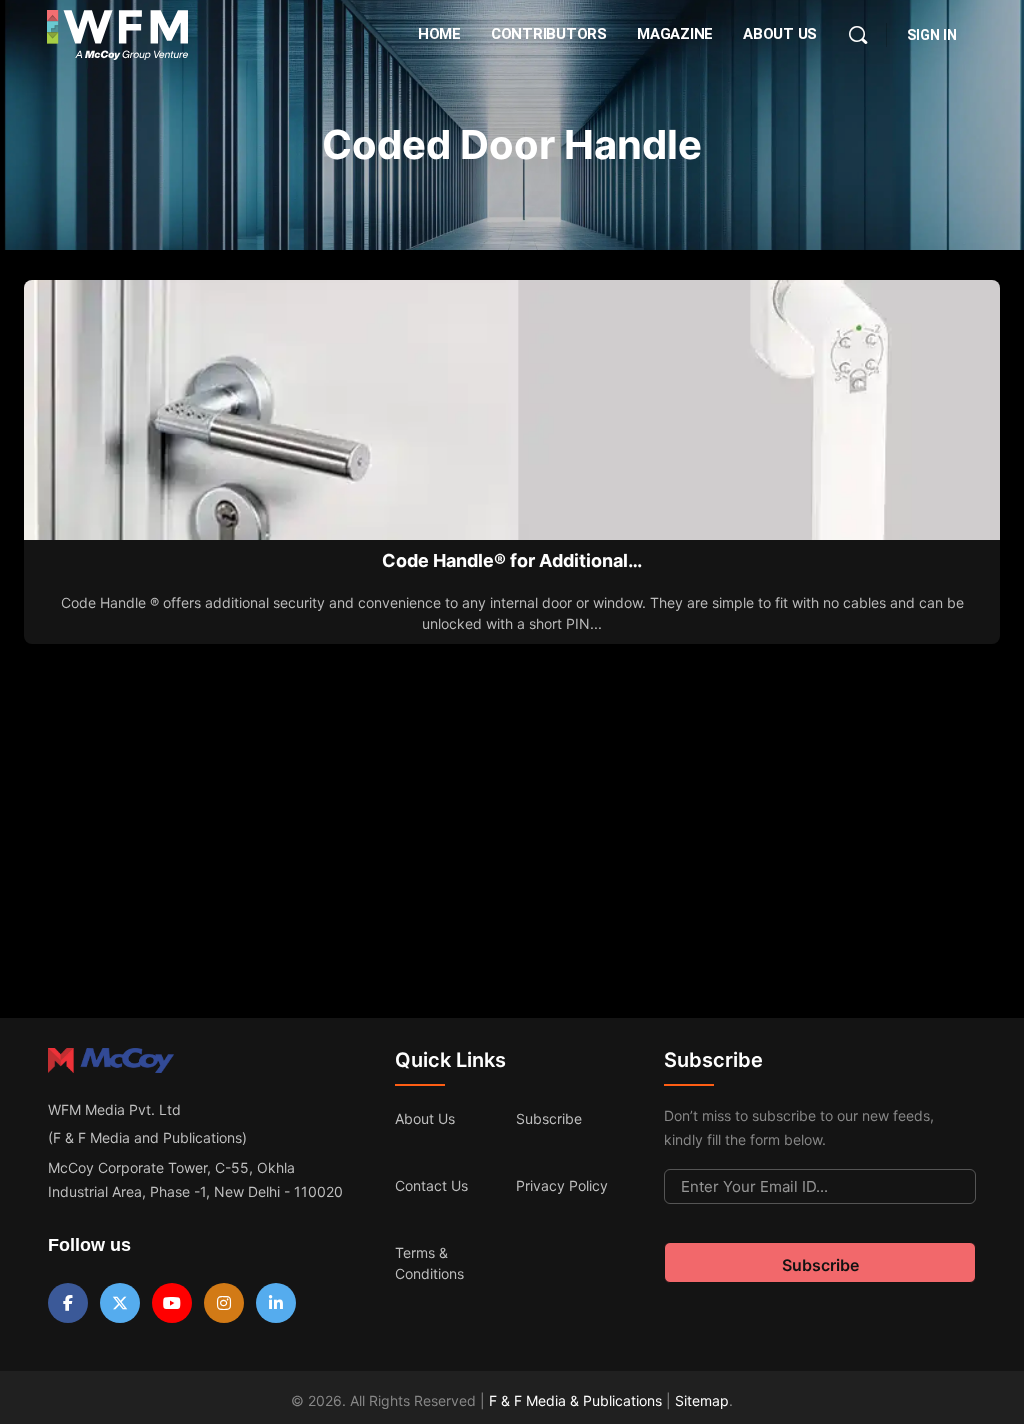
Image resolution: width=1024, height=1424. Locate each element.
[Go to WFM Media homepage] (117, 35)
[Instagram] (224, 1303)
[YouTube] (172, 1303)
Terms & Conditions (429, 1263)
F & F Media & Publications (575, 1400)
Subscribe (549, 1118)
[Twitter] (120, 1303)
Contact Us (431, 1185)
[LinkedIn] (276, 1303)
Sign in (932, 35)
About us (425, 1118)
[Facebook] (68, 1303)
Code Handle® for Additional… (512, 560)
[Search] (858, 35)
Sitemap (702, 1400)
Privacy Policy (562, 1185)
